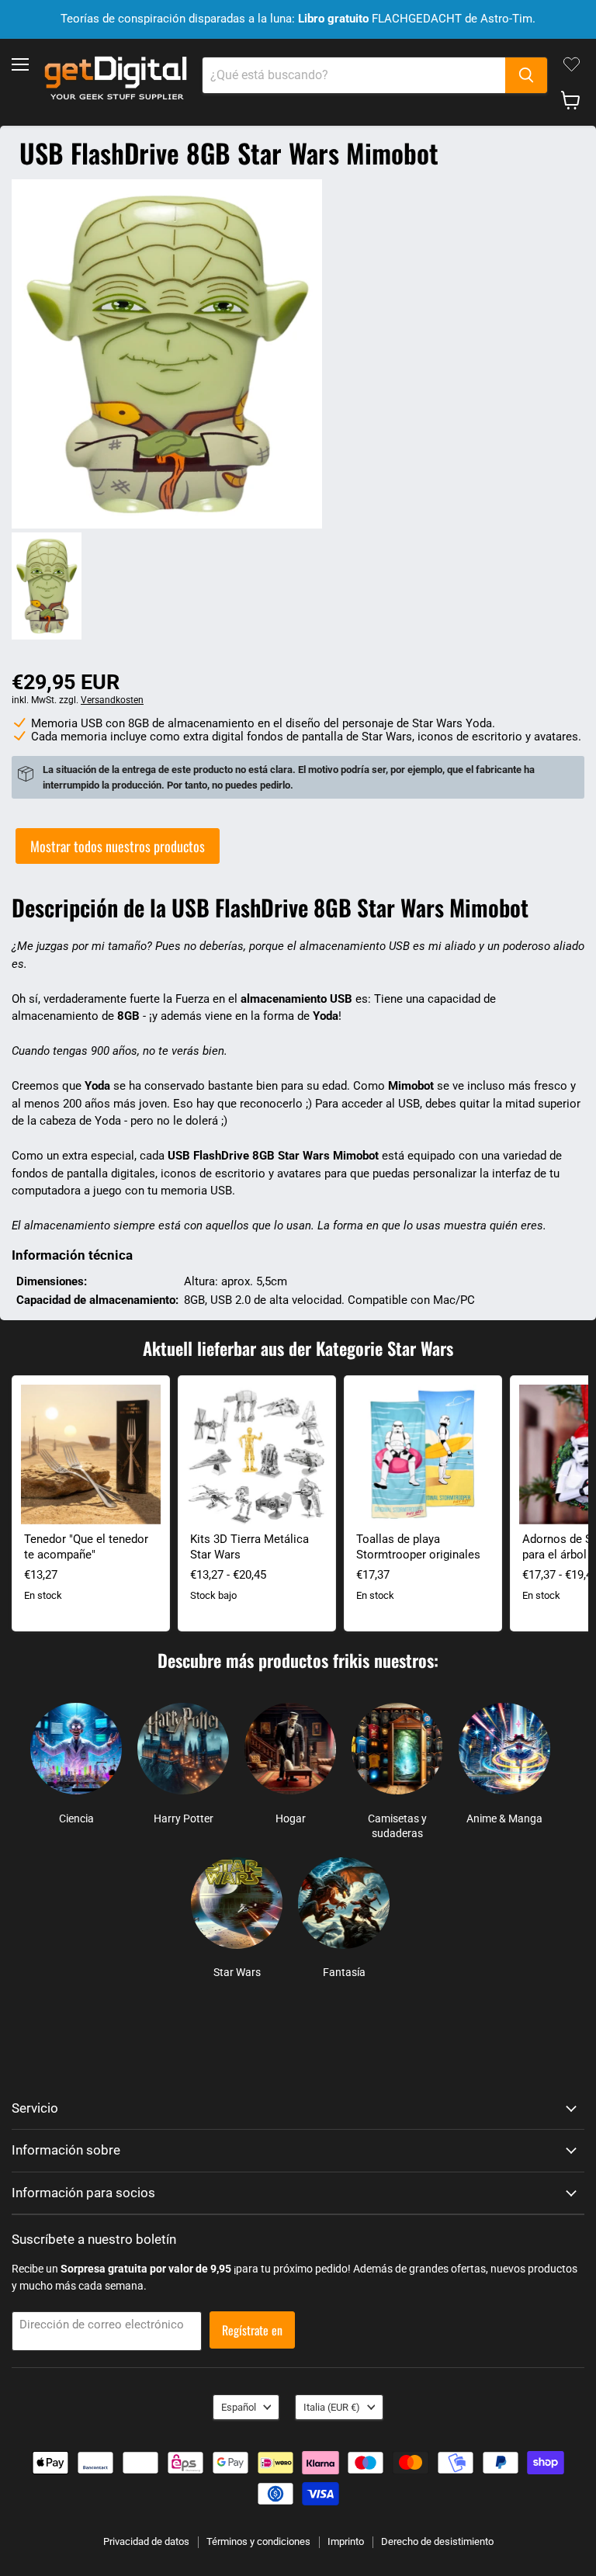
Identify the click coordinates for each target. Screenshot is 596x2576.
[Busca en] (526, 75)
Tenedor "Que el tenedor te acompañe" (86, 1547)
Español (239, 2407)
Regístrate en (252, 2330)
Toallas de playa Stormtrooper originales (418, 1547)
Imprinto (346, 2541)
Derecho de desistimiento (437, 2541)
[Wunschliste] (572, 64)
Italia (332, 2407)
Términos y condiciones (258, 2541)
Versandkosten (112, 700)
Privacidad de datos (146, 2541)
